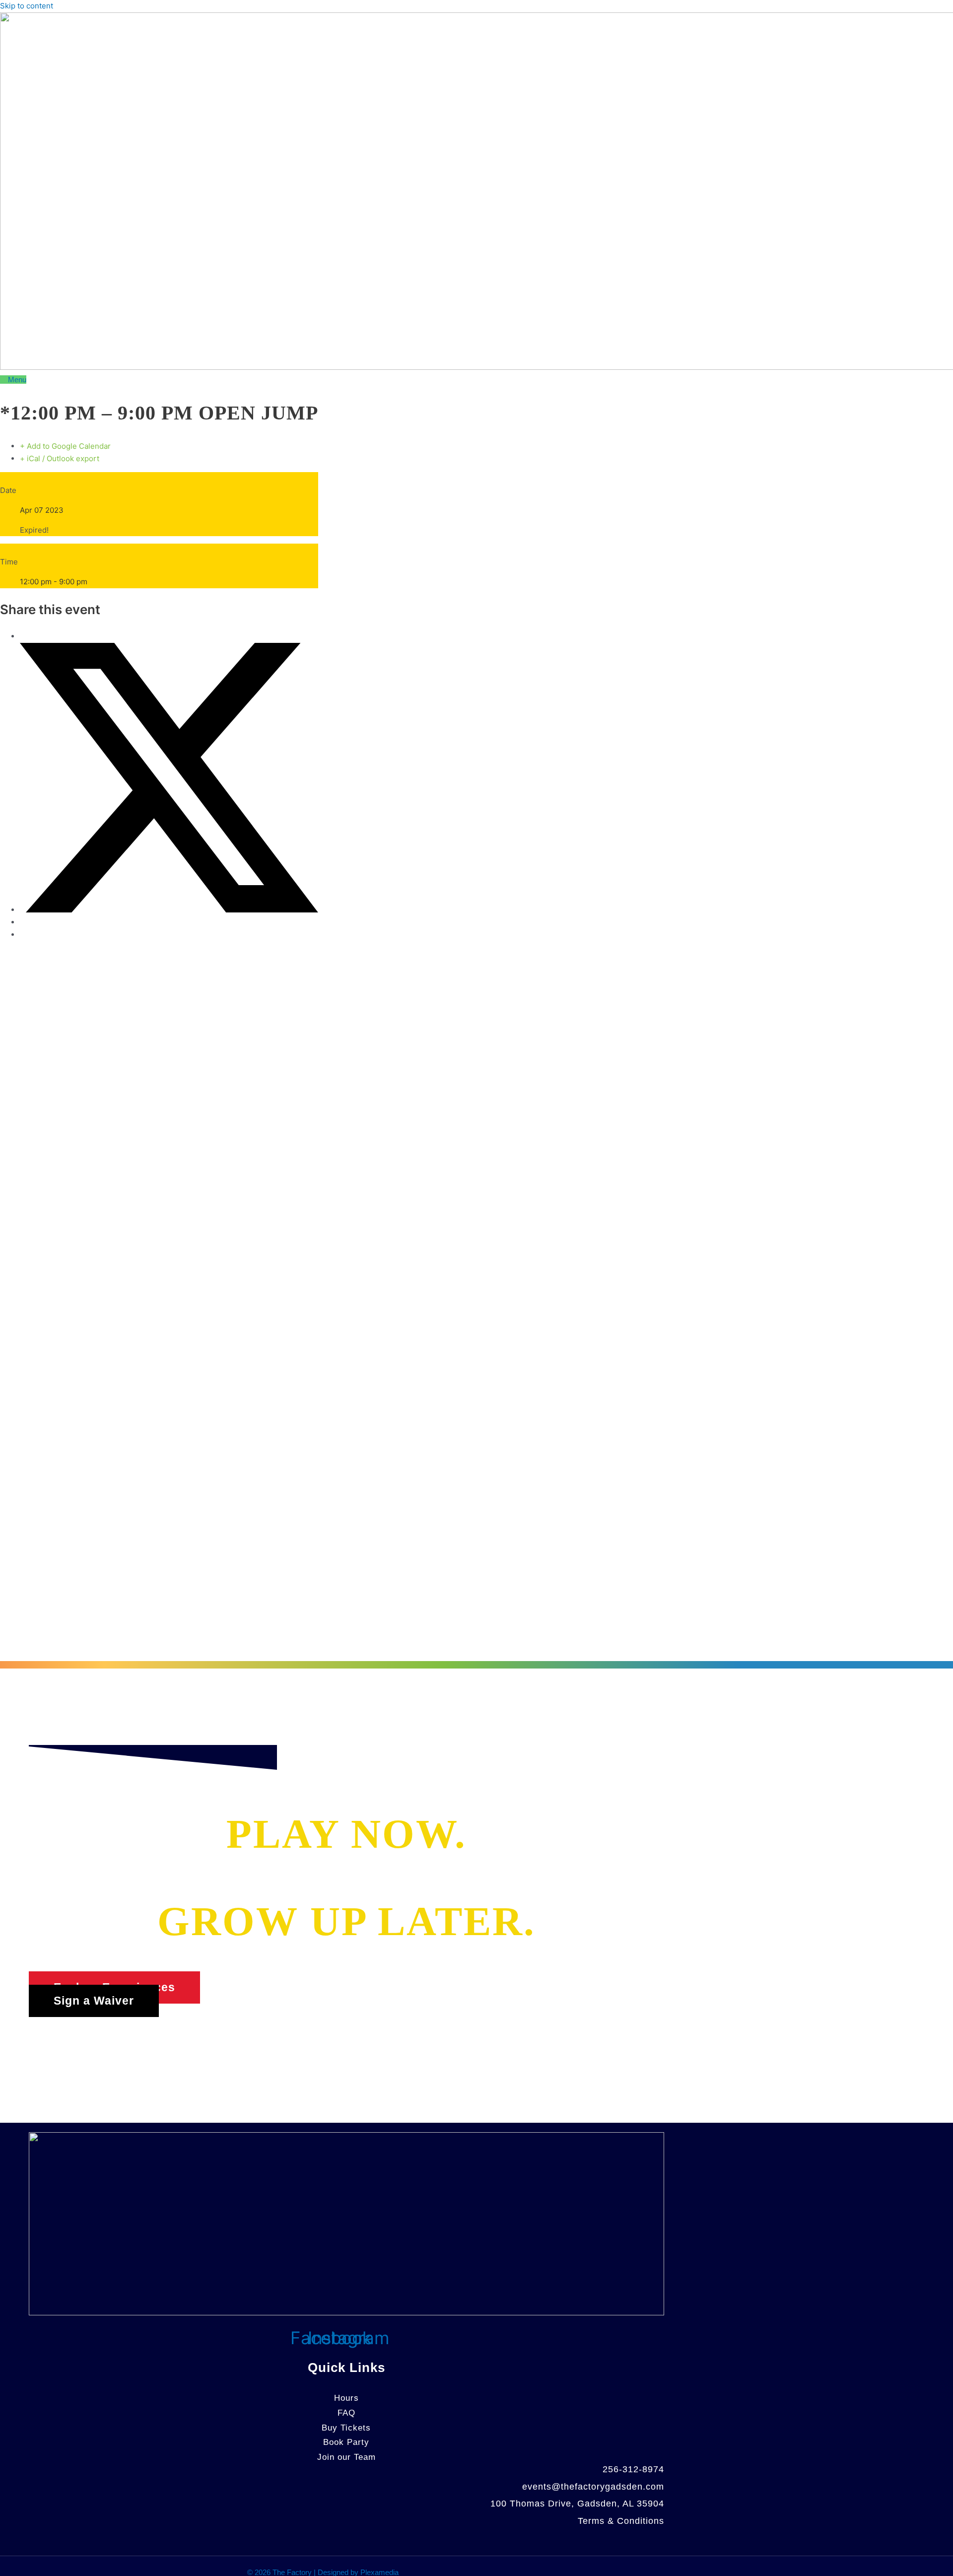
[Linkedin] (23, 922)
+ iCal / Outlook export (60, 458)
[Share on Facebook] (23, 636)
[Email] (23, 935)
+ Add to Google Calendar (65, 446)
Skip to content (27, 6)
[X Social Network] (169, 910)
